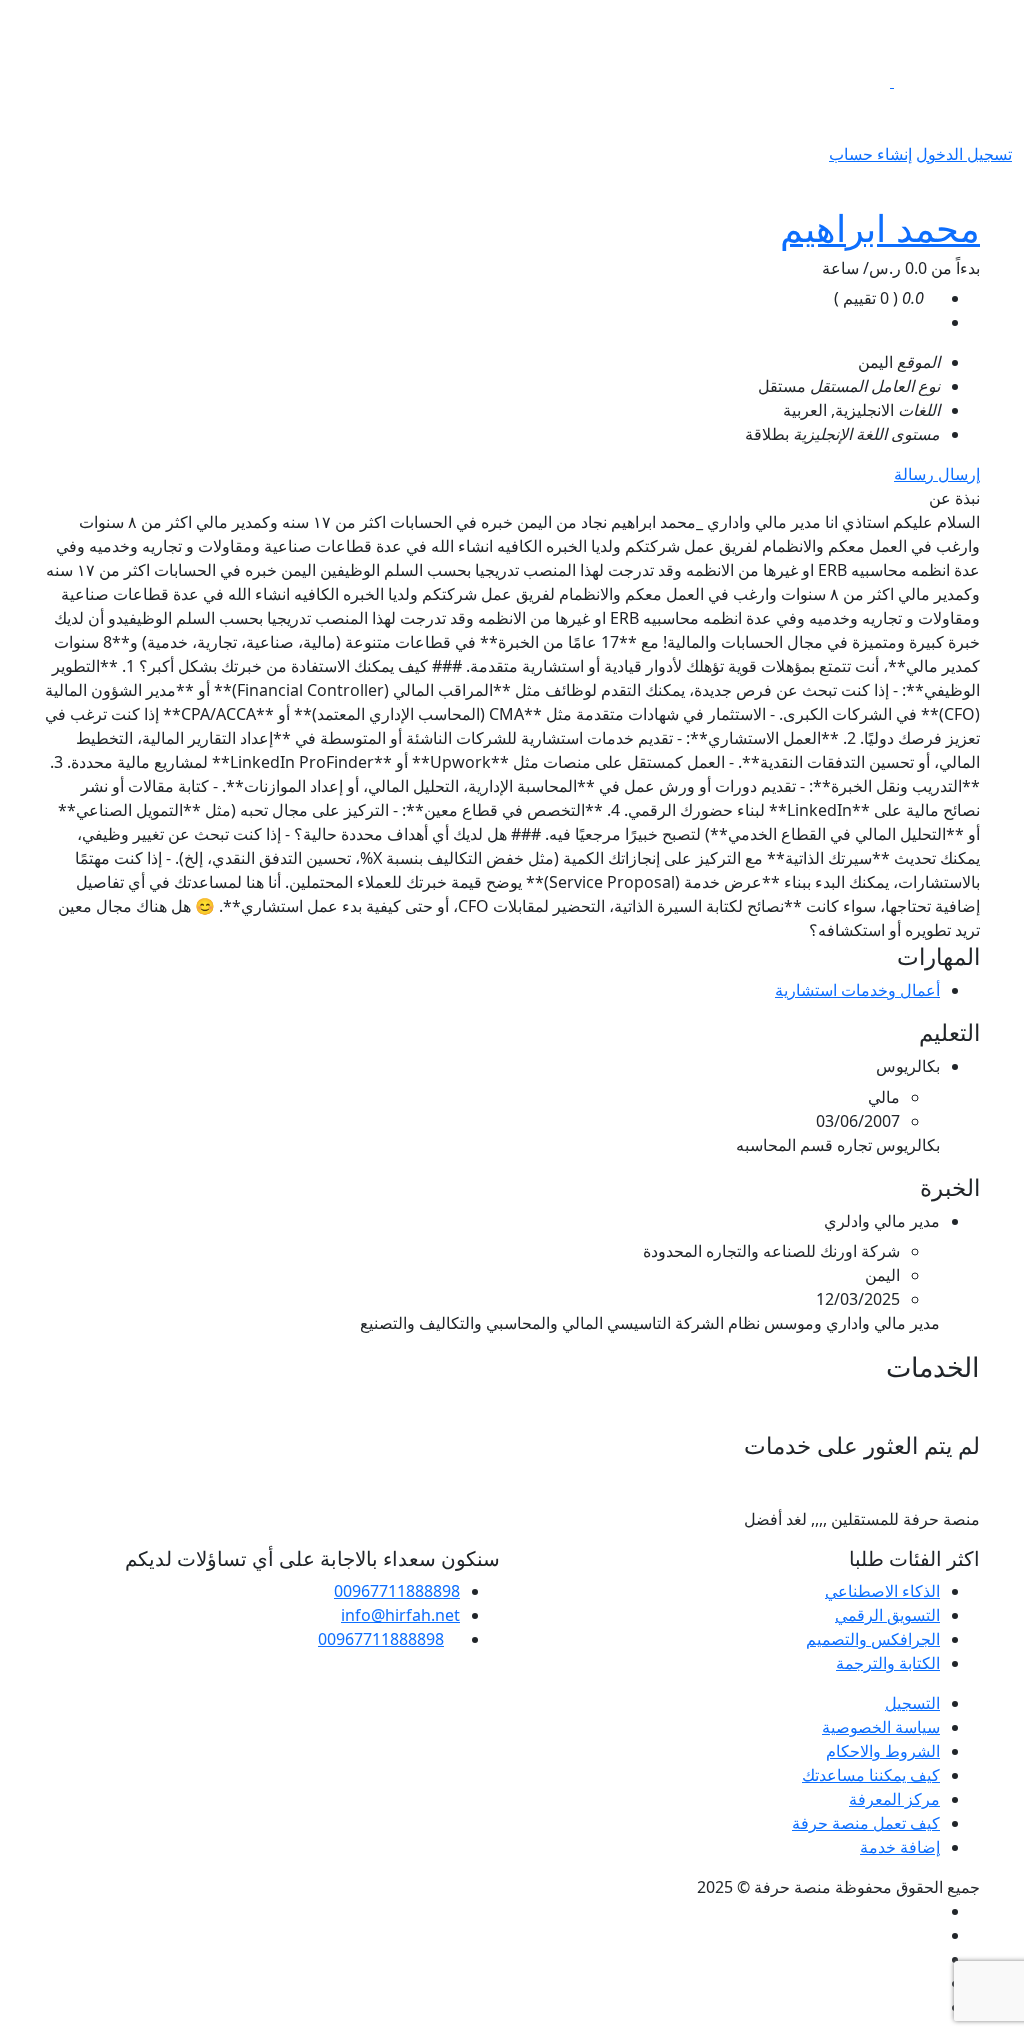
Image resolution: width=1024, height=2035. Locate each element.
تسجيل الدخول (964, 154)
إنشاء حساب (870, 154)
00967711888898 (397, 1591)
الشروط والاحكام (883, 1751)
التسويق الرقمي (887, 1615)
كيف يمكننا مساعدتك (871, 1775)
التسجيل (912, 1703)
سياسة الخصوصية (881, 1727)
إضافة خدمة (900, 1847)
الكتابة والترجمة (888, 1663)
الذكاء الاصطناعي (882, 1591)
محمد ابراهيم (880, 227)
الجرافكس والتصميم (873, 1639)
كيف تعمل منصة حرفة (866, 1823)
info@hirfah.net (400, 1615)
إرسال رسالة (937, 474)
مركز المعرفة (894, 1799)
